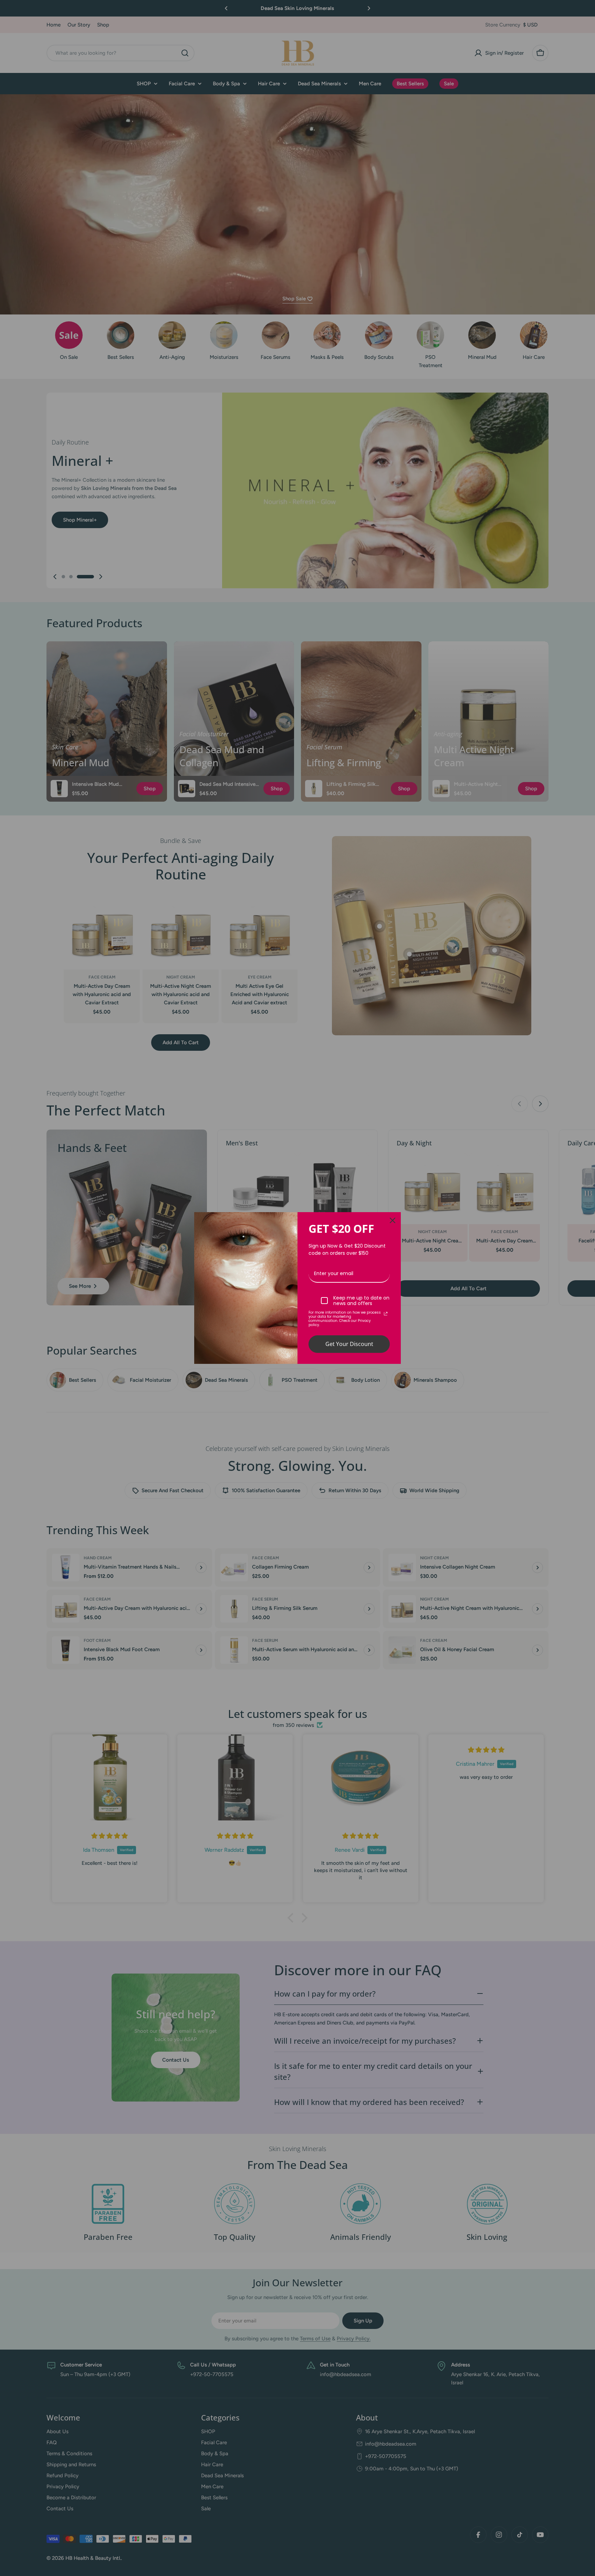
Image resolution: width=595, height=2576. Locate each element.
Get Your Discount (349, 1344)
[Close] (393, 1220)
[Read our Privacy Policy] (386, 1314)
